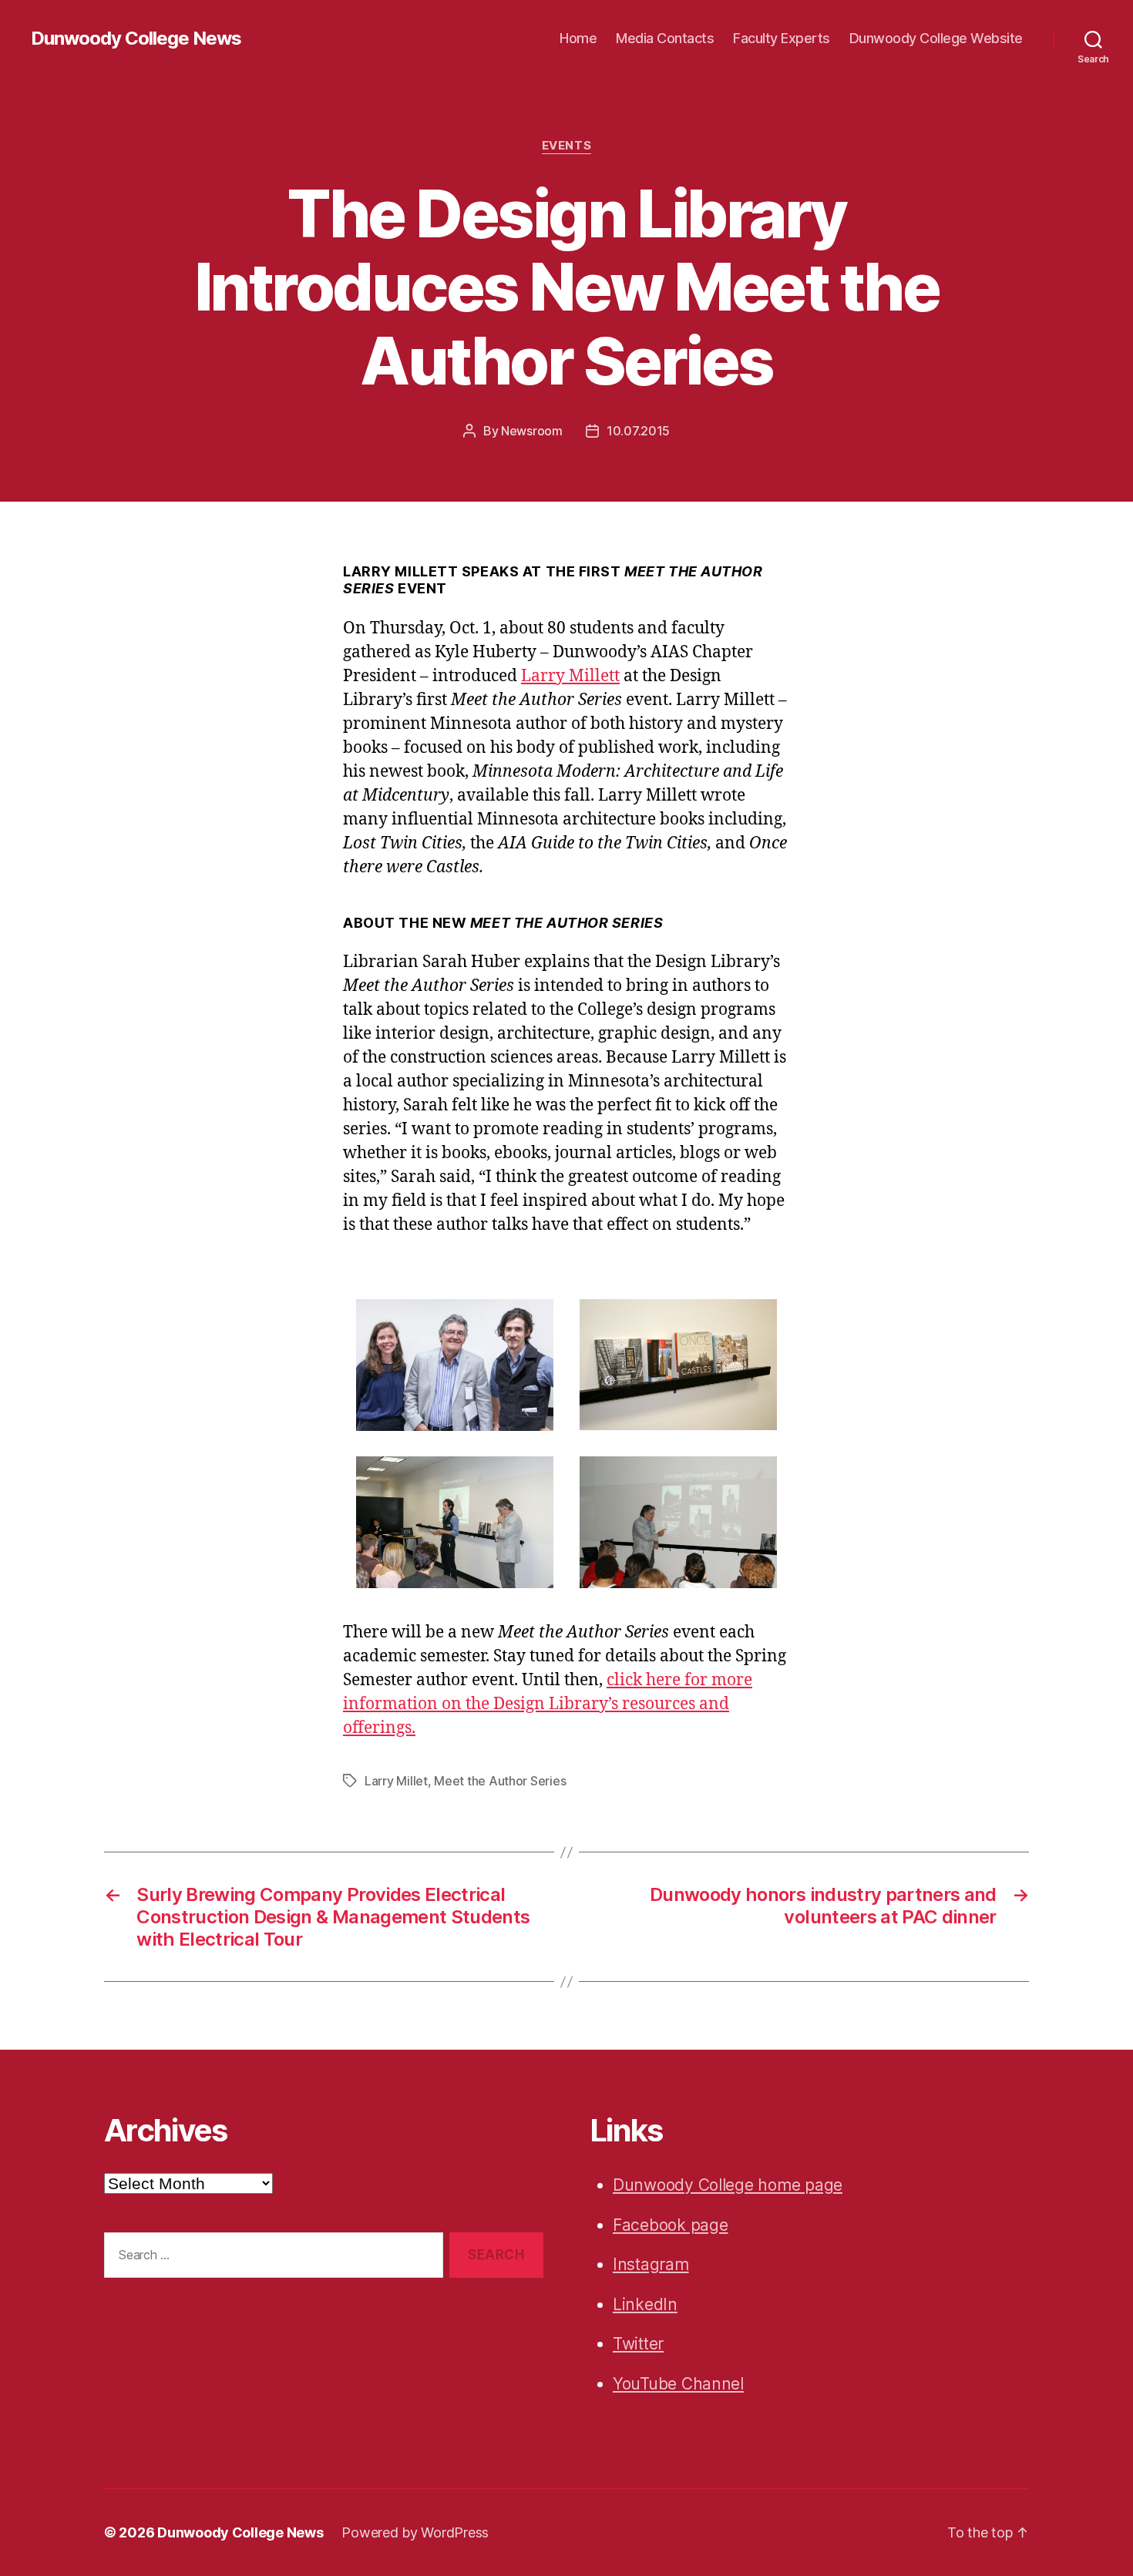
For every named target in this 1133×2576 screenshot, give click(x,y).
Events (566, 146)
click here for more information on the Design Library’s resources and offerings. (548, 1704)
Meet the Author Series (500, 1781)
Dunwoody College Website (936, 38)
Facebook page (671, 2225)
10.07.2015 (638, 431)
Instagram (651, 2264)
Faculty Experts (782, 38)
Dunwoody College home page (728, 2185)
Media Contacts (665, 38)
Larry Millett (570, 676)
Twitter (638, 2344)
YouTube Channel (678, 2384)
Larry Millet (396, 1781)
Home (578, 38)
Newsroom (532, 431)
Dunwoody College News (136, 39)
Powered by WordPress (415, 2532)
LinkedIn (645, 2304)
